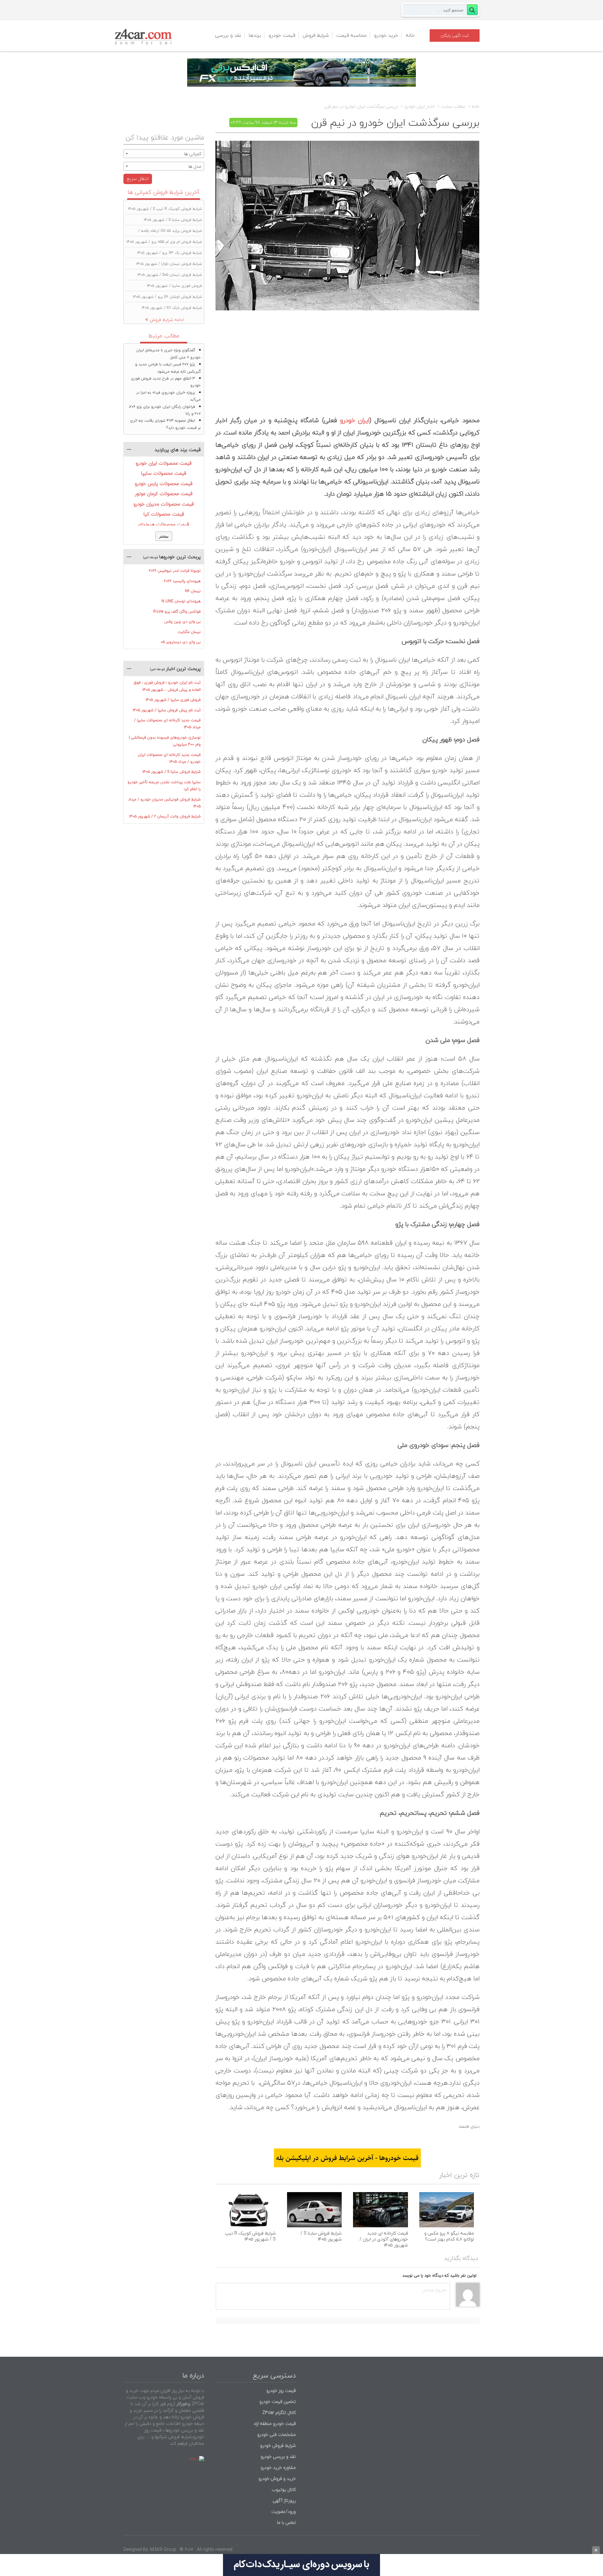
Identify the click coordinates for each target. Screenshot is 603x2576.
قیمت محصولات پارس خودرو (164, 483)
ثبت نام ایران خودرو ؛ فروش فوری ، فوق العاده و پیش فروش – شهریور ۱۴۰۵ (167, 686)
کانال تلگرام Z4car (279, 2412)
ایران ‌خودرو (355, 420)
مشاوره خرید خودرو (278, 2467)
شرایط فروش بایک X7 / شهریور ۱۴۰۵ (172, 308)
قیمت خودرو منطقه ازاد (275, 2423)
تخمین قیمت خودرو (278, 2401)
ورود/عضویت (284, 2511)
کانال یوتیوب (283, 2489)
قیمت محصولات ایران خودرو (164, 463)
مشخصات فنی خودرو (276, 2434)
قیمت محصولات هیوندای (164, 524)
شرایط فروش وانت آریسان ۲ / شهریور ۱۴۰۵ (165, 816)
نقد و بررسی (228, 35)
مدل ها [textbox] (195, 166)
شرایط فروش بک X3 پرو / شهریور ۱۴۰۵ (170, 253)
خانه (410, 35)
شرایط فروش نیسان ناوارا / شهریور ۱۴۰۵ (169, 264)
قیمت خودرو (282, 35)
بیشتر (164, 536)
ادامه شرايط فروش (167, 320)
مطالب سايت (453, 106)
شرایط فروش (316, 35)
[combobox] (164, 154)
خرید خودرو (386, 35)
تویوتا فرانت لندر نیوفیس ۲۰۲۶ (175, 571)
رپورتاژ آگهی (284, 2500)
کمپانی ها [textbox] (193, 154)
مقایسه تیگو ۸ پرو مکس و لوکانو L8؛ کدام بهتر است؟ (449, 2236)
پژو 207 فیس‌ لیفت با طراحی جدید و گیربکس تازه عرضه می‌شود (168, 368)
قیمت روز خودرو (281, 2390)
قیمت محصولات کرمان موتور (164, 494)
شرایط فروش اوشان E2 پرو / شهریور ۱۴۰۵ (167, 297)
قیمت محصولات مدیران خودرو (164, 504)
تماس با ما (286, 2522)
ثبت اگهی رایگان (455, 35)
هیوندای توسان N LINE (181, 601)
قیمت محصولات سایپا (164, 473)
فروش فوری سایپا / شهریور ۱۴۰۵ (174, 286)
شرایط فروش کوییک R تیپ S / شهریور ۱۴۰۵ (250, 2236)
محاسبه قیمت (351, 35)
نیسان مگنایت (189, 632)
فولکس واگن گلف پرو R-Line (177, 611)
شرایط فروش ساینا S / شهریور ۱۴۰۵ (321, 2236)
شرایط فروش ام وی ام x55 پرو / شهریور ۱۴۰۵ (164, 242)
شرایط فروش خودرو (278, 2445)
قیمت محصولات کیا (164, 514)
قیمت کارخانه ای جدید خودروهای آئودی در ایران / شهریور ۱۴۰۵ (384, 2239)
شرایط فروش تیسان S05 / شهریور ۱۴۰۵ (170, 275)
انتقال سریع (138, 179)
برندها (255, 35)
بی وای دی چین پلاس (182, 622)
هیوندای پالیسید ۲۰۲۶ (182, 581)
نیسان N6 (193, 591)
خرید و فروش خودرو (277, 2478)
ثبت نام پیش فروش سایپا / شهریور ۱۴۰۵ (167, 710)
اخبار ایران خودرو (419, 106)
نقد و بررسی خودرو (278, 2456)
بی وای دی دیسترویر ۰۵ (181, 642)
